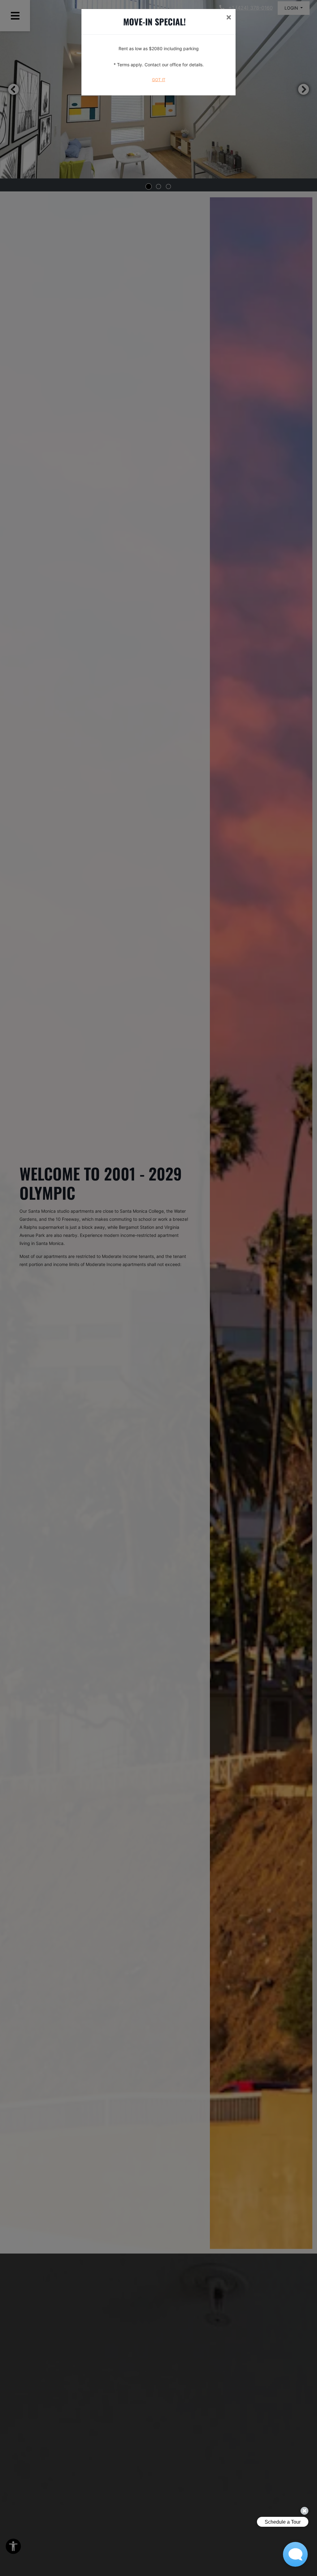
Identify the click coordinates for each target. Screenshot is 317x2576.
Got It (159, 80)
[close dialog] (229, 18)
